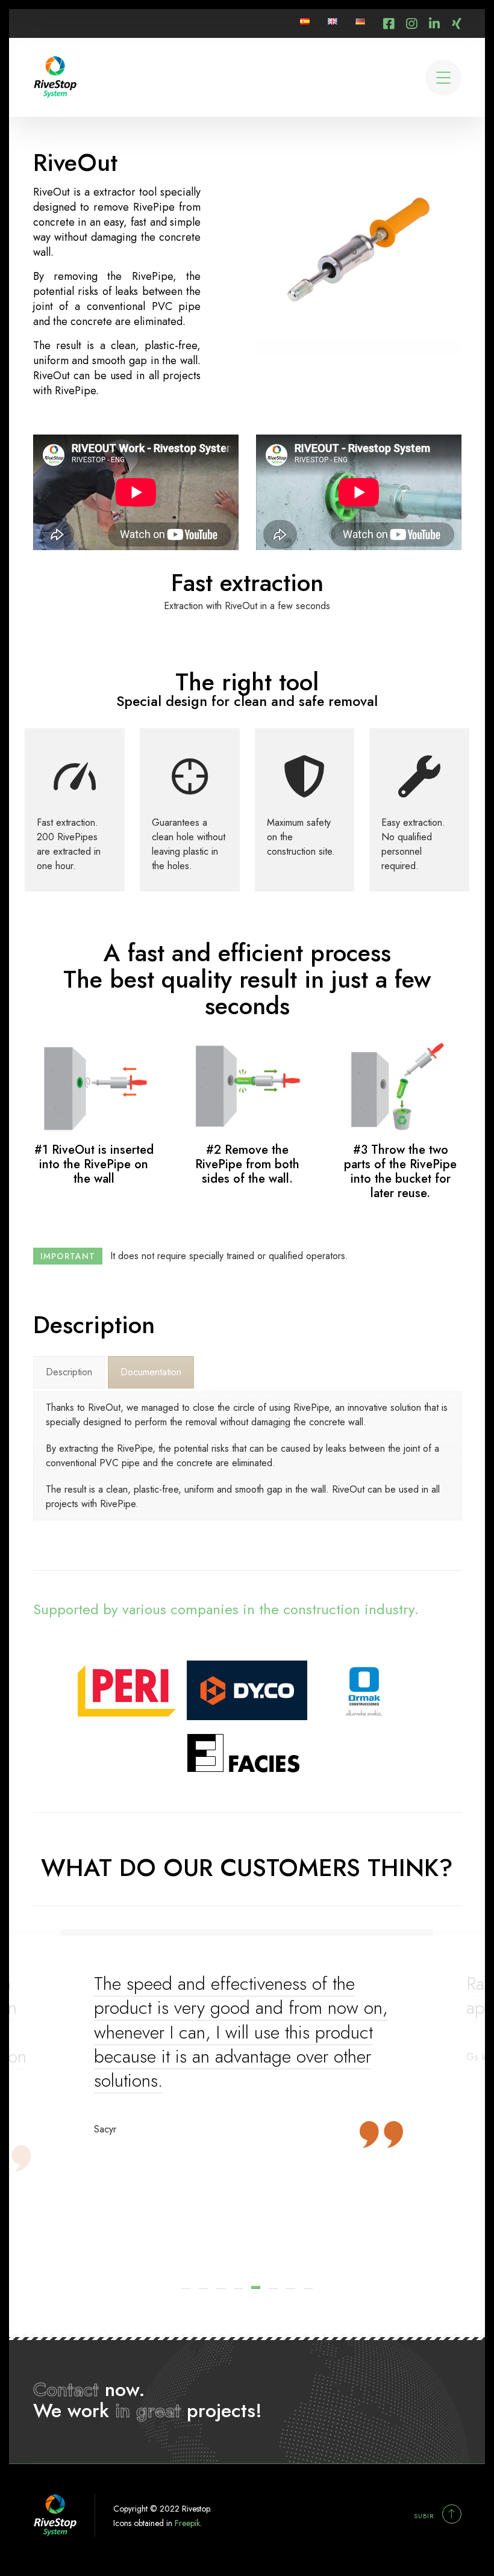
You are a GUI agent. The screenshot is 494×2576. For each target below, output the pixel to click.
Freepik (187, 2523)
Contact (66, 2389)
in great (148, 2410)
